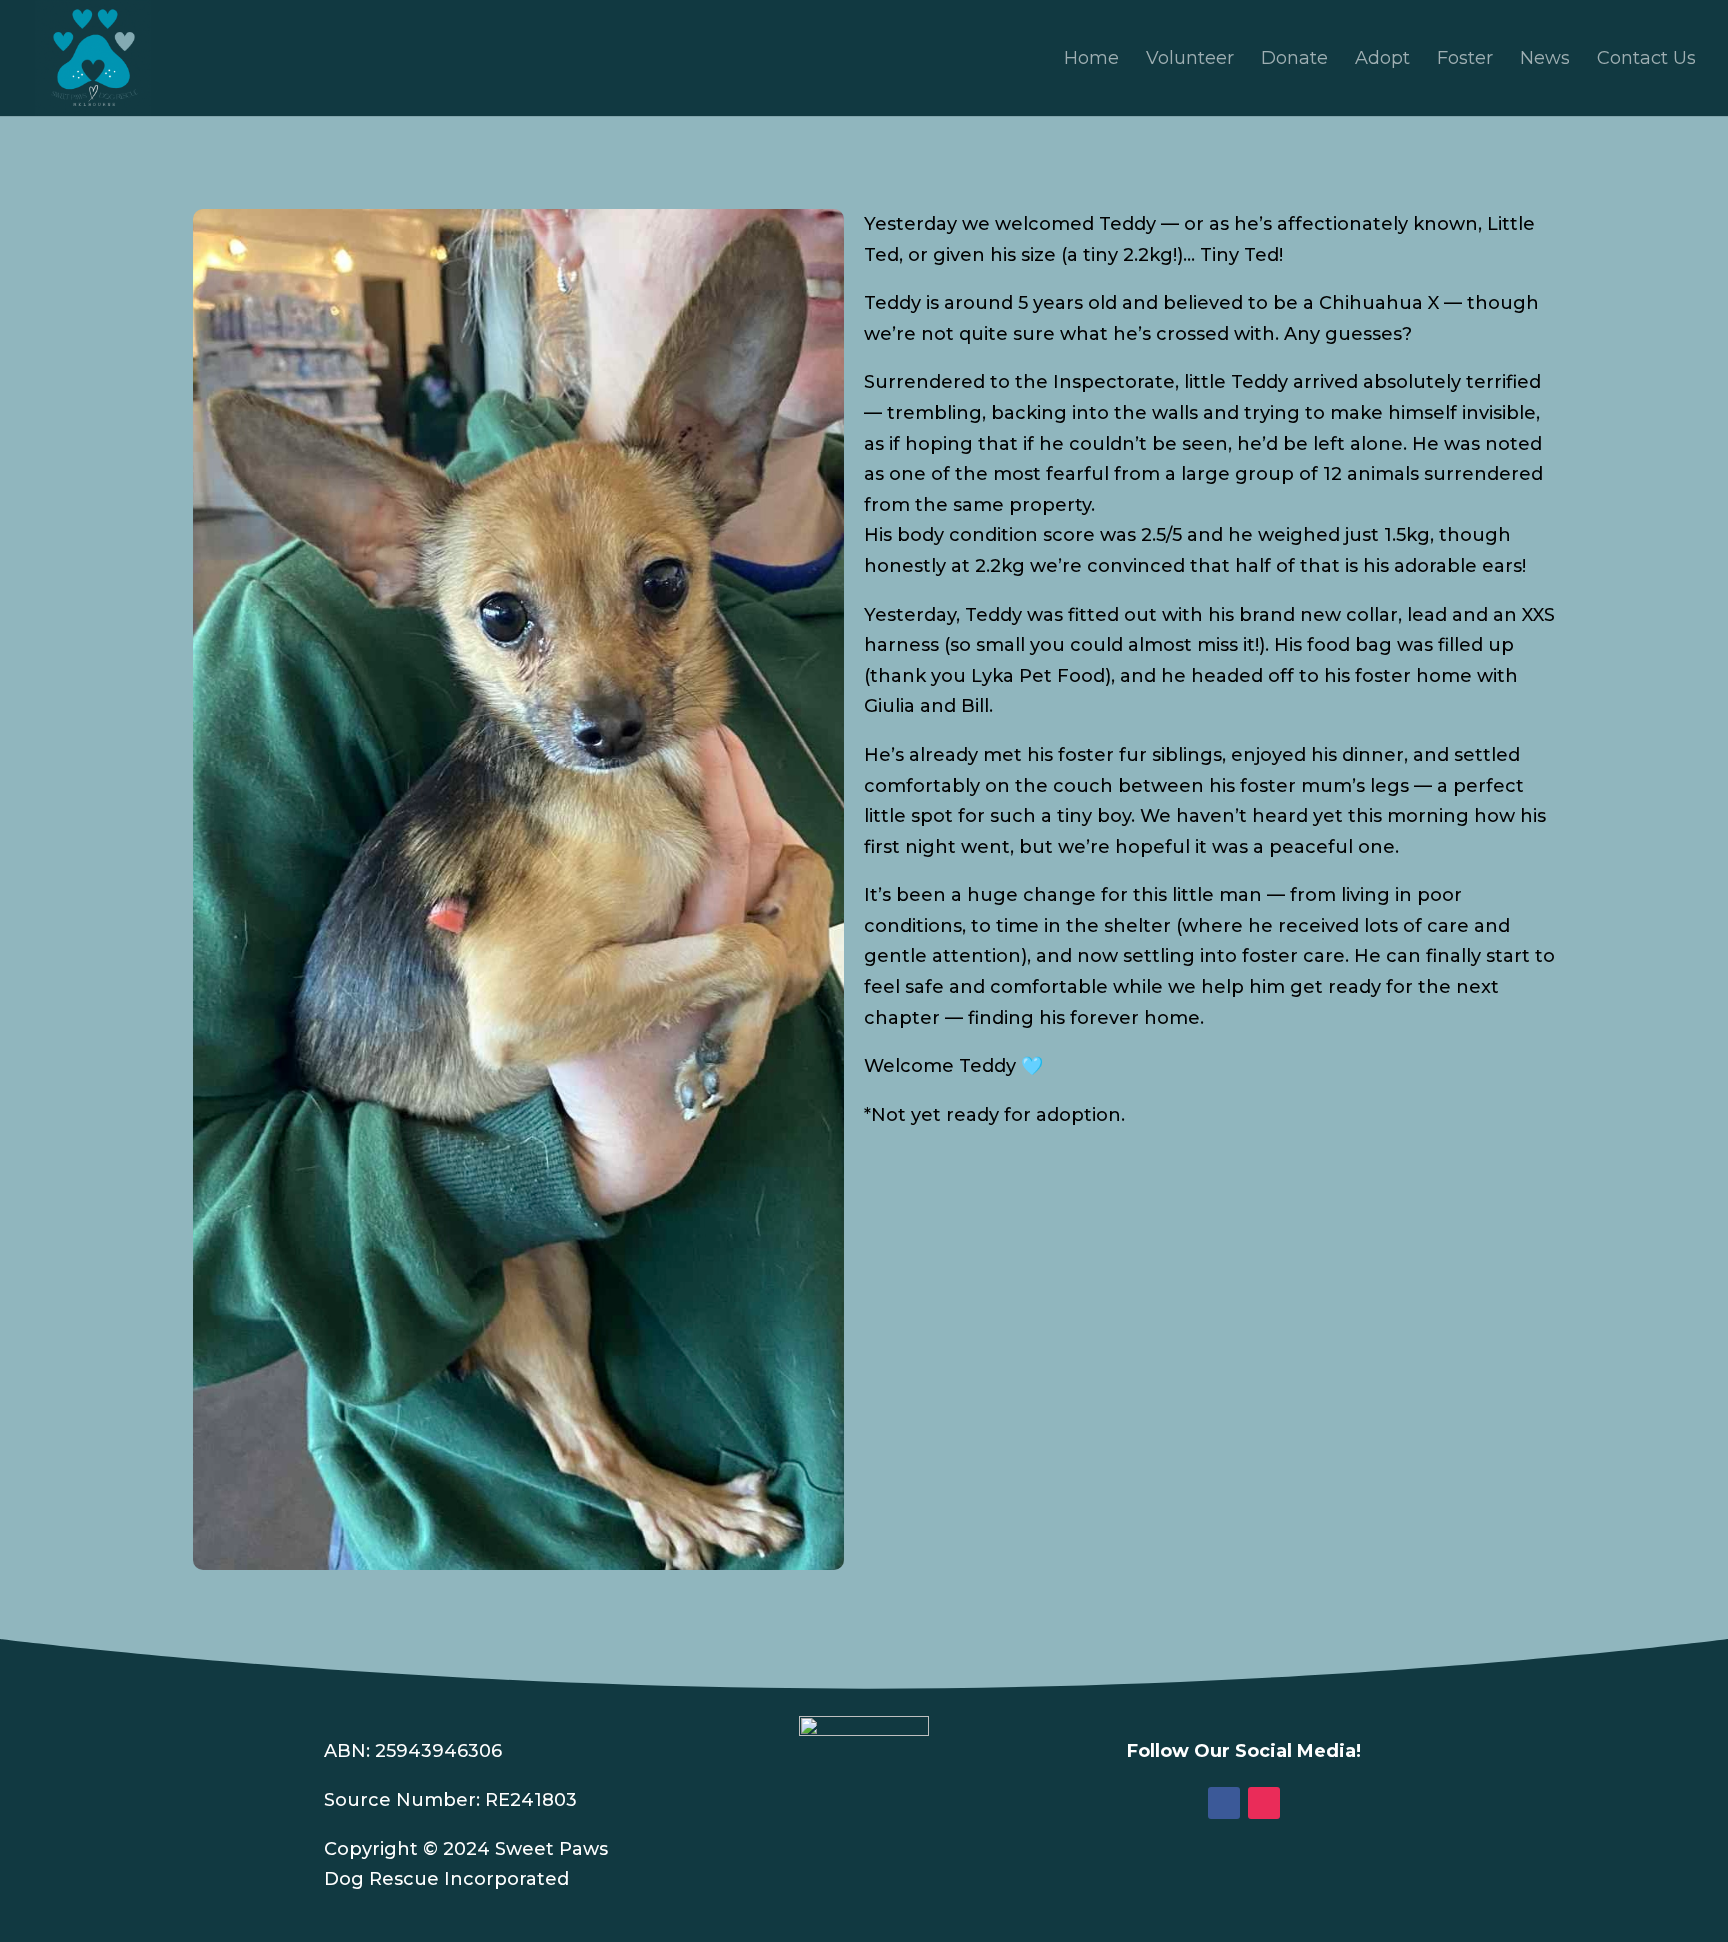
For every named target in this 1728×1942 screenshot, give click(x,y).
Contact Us (1646, 60)
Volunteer (1190, 60)
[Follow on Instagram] (1264, 1803)
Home (1091, 60)
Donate (1294, 60)
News (1545, 60)
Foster (1465, 60)
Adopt (1382, 60)
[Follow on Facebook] (1224, 1803)
